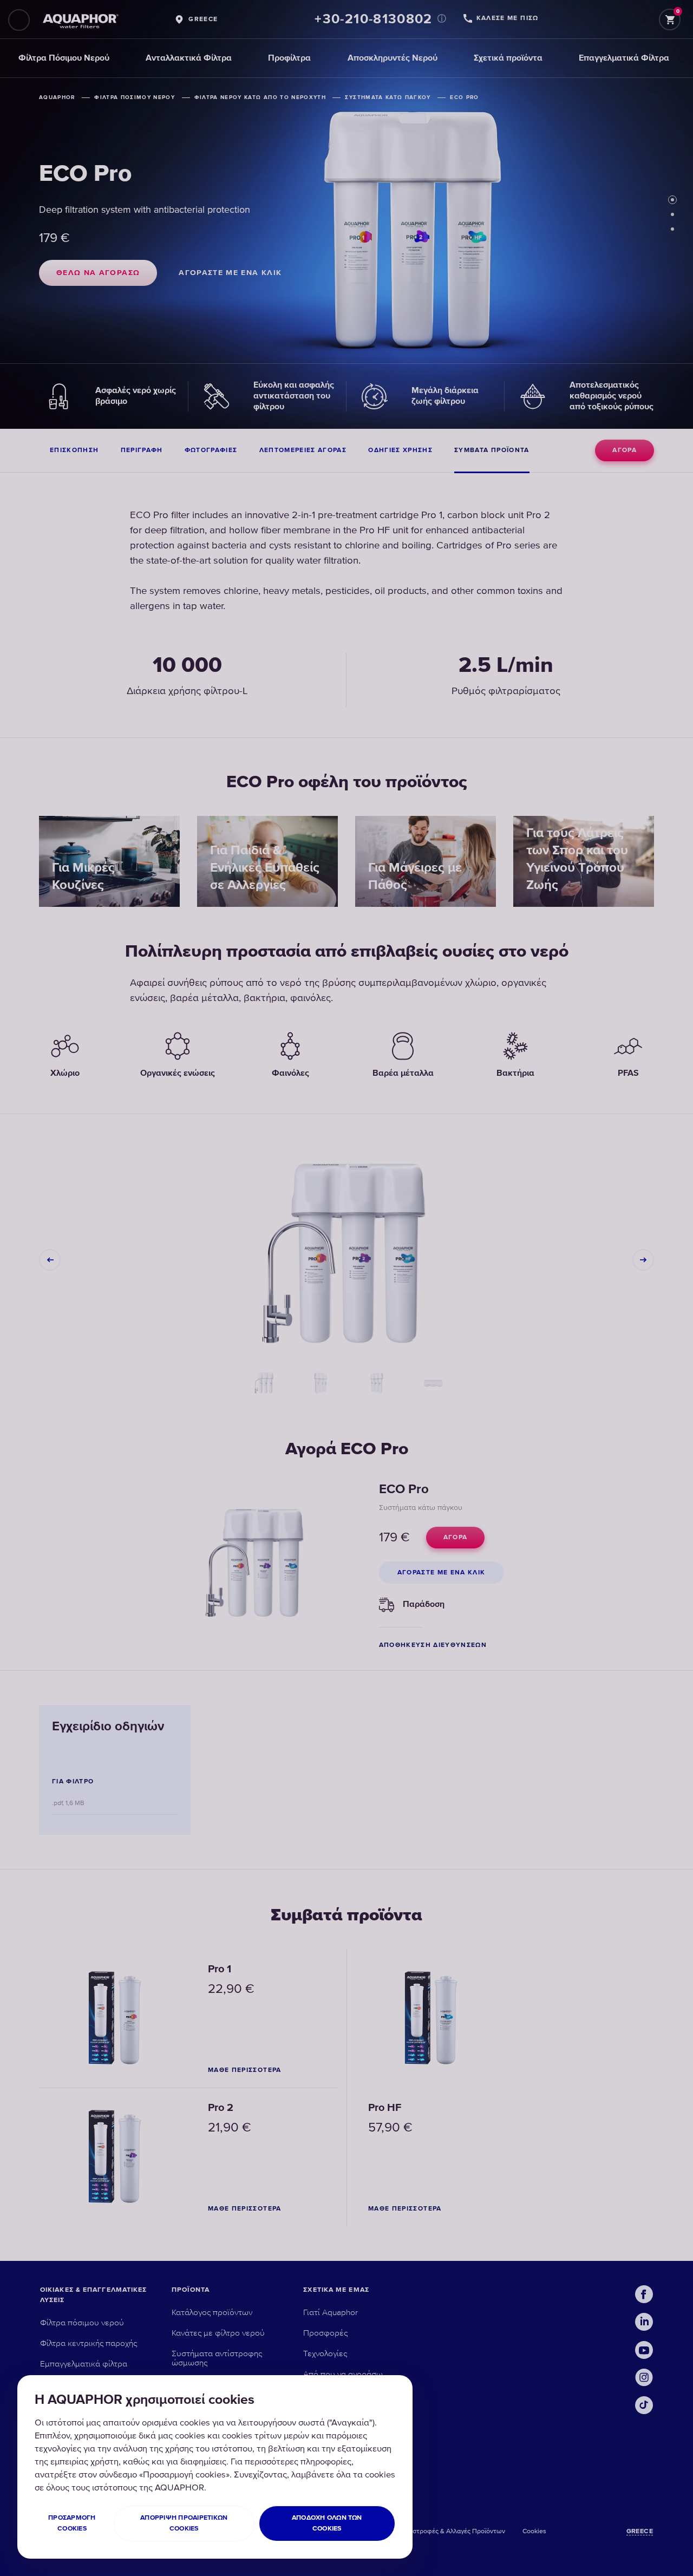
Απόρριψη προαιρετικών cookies (184, 2523)
